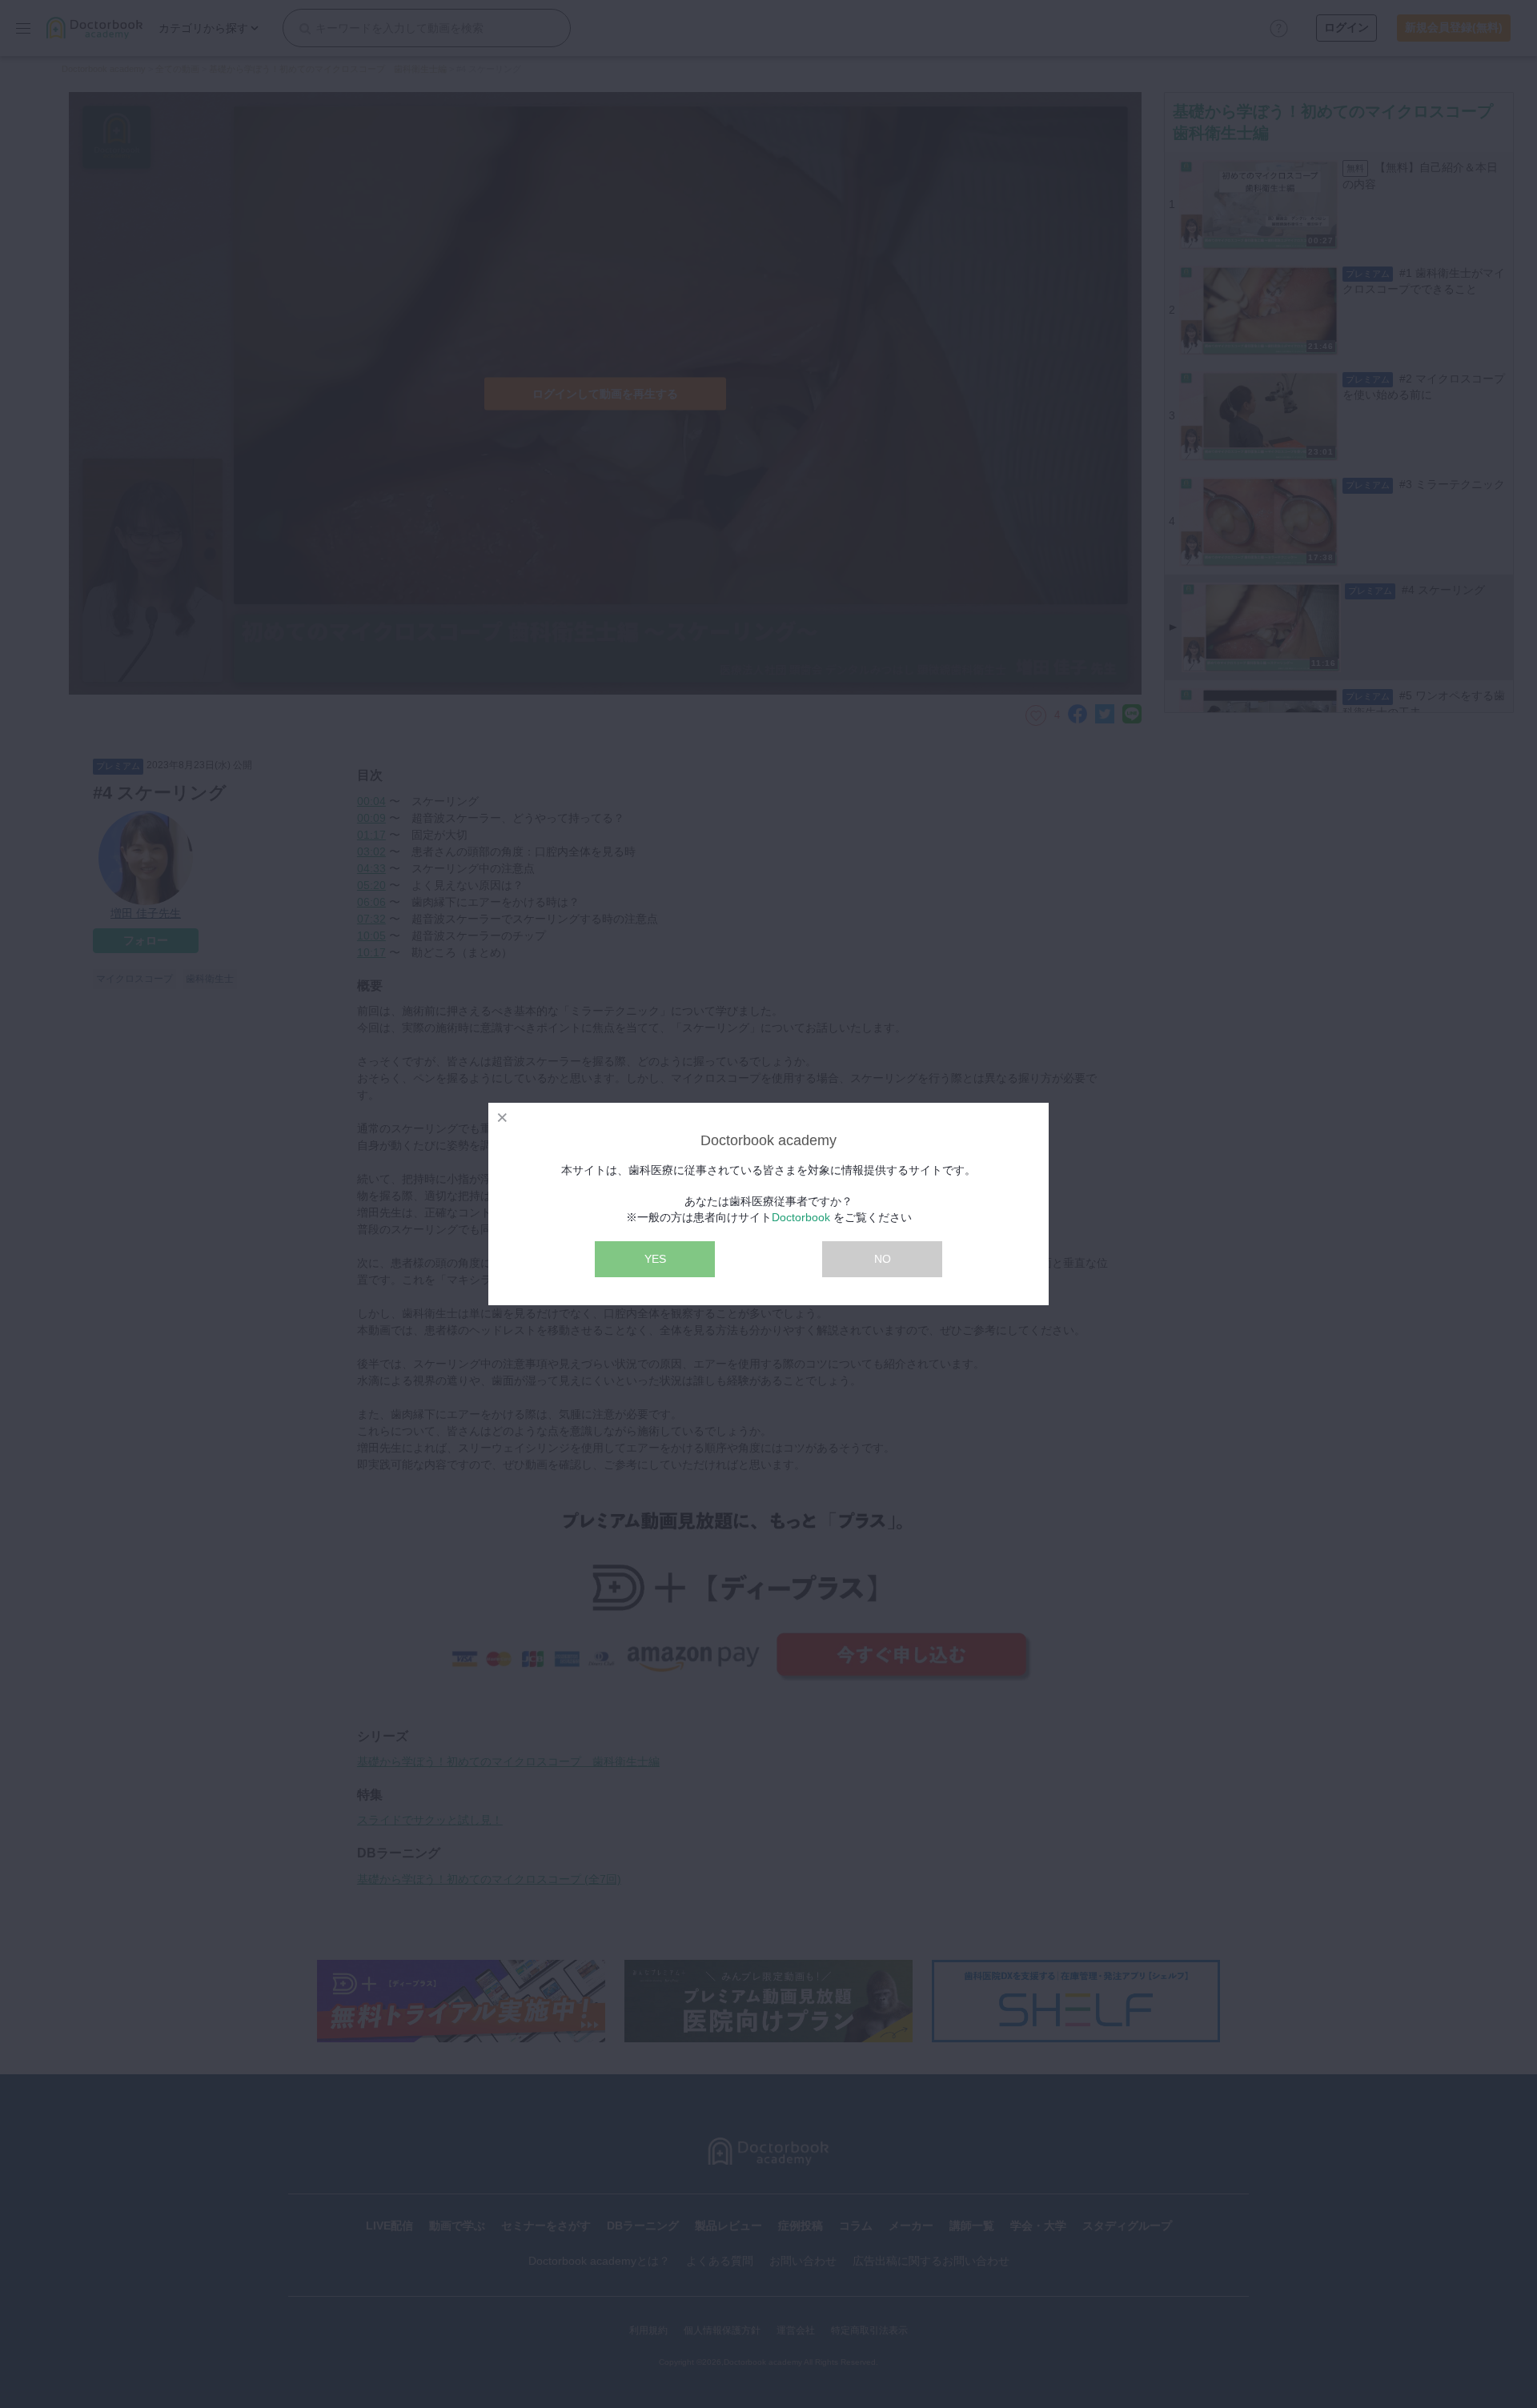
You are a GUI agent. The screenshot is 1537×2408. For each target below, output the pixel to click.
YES (655, 1259)
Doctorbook (801, 1217)
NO (883, 1259)
